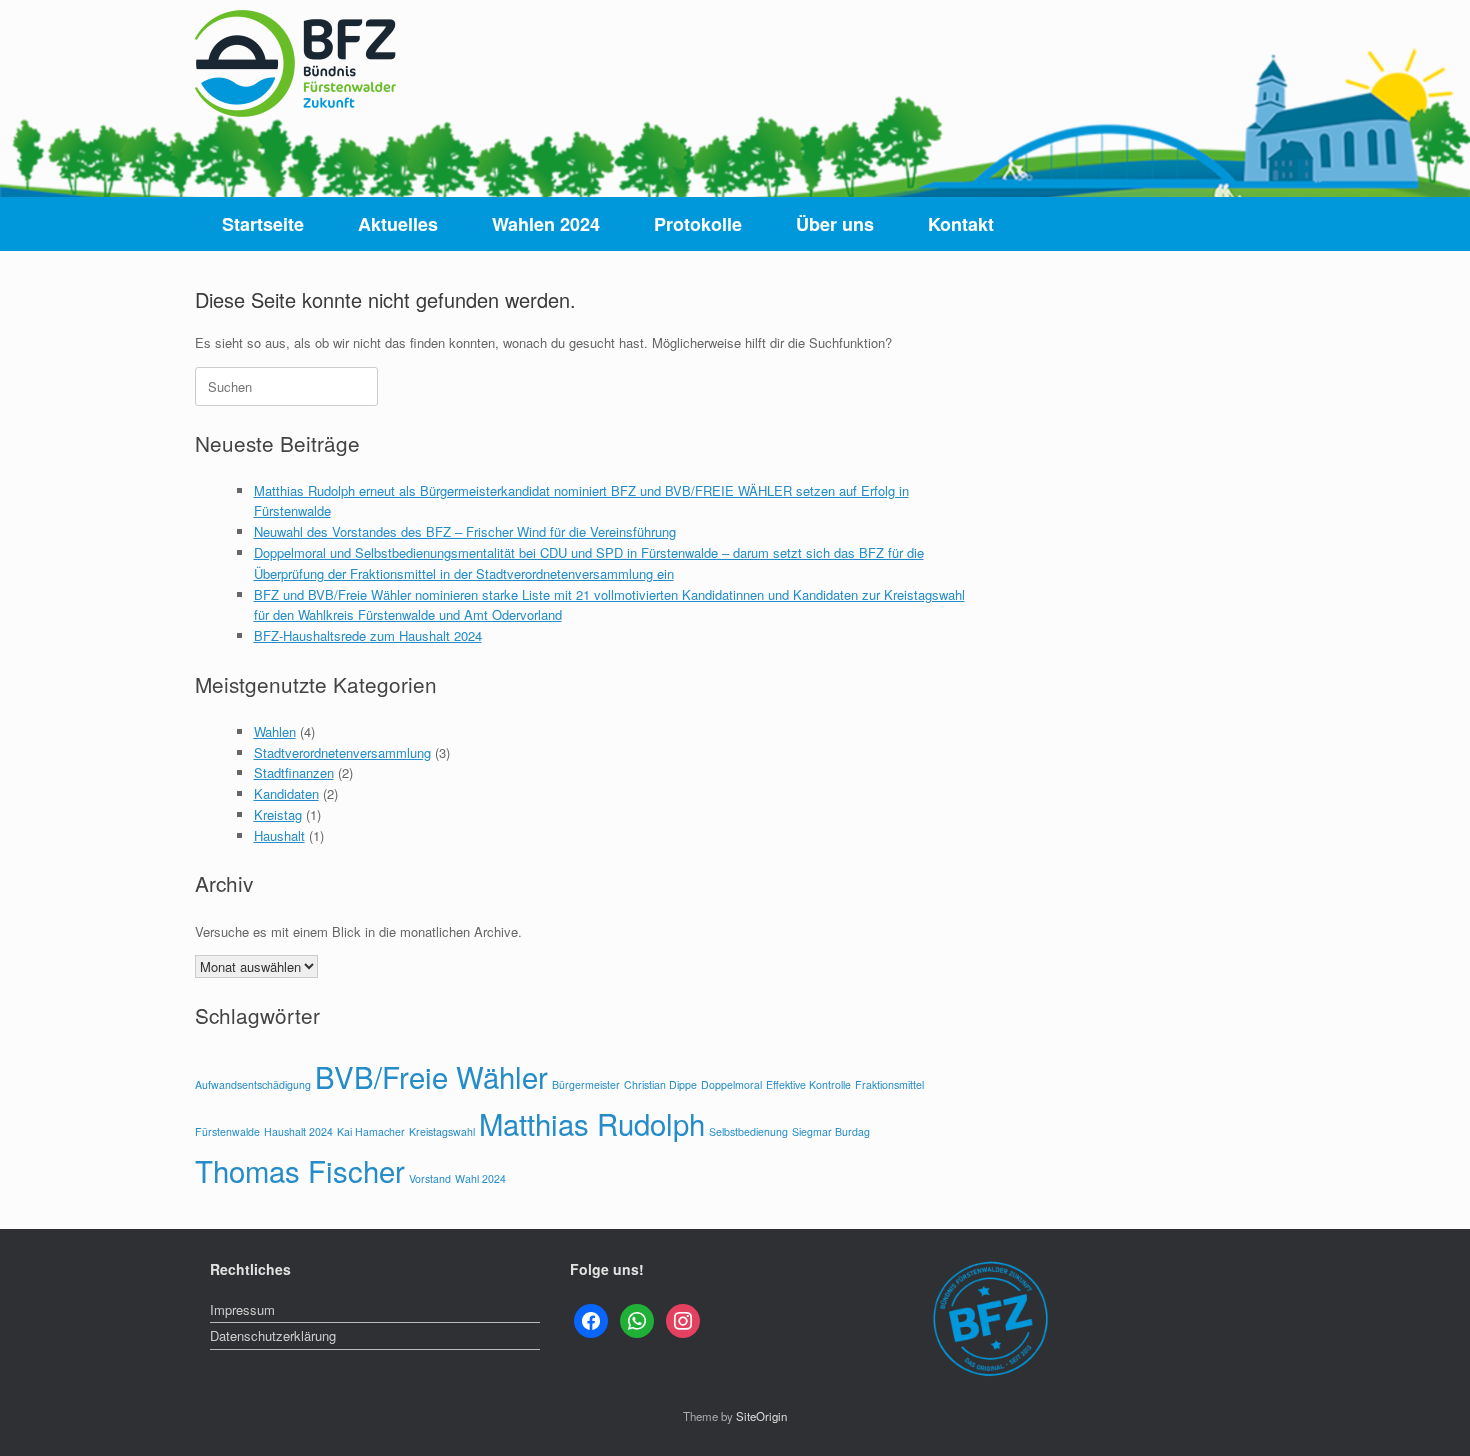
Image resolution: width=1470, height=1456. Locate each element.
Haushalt (279, 835)
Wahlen (275, 731)
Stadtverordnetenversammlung (342, 752)
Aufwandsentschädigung (253, 1084)
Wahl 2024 (480, 1178)
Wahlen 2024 (546, 224)
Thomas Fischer (300, 1170)
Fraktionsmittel (889, 1084)
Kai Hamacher (371, 1131)
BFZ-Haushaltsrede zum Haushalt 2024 (368, 635)
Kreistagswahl (442, 1131)
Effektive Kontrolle (808, 1084)
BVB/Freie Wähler (431, 1076)
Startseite (263, 224)
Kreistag (278, 814)
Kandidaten (286, 793)
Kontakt (961, 224)
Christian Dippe (660, 1084)
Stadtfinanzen (294, 772)
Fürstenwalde (227, 1131)
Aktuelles (398, 224)
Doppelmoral (731, 1084)
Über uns (835, 224)
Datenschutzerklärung (273, 1335)
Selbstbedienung (748, 1131)
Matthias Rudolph (592, 1123)
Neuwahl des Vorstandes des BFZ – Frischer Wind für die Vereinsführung (465, 531)
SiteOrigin (761, 1416)
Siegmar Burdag (831, 1131)
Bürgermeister (586, 1084)
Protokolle (698, 224)
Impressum (242, 1309)
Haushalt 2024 (298, 1131)
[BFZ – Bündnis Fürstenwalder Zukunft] (295, 63)
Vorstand (430, 1178)
